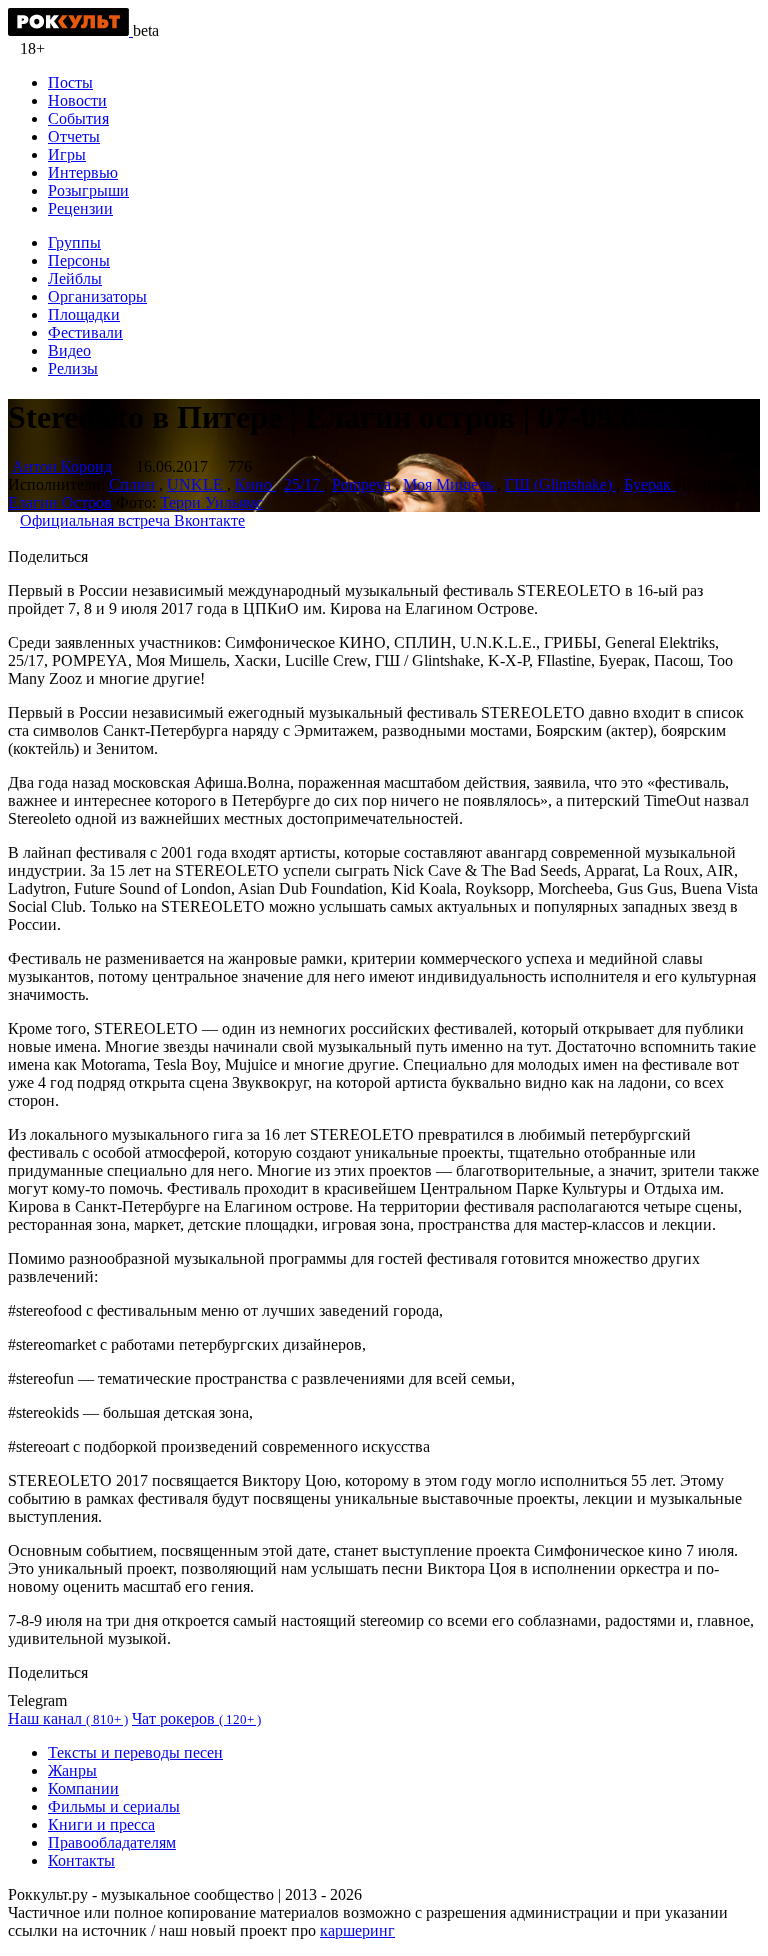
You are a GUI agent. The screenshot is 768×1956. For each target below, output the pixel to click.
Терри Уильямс (211, 502)
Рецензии (80, 208)
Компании (83, 1788)
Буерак (649, 484)
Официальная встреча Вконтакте (132, 520)
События (78, 118)
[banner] (70, 30)
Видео (69, 350)
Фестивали (85, 332)
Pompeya (363, 484)
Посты (70, 82)
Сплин (134, 484)
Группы (74, 242)
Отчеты (74, 136)
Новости (77, 100)
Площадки (84, 314)
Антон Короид (62, 466)
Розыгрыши (88, 190)
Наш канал (68, 1718)
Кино (255, 484)
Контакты (81, 1860)
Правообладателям (112, 1842)
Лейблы (75, 278)
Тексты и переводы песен (135, 1752)
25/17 (304, 484)
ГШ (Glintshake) (560, 484)
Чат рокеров (196, 1718)
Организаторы (97, 296)
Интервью (83, 172)
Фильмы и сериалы (114, 1806)
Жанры (72, 1770)
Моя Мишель (450, 484)
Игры (67, 154)
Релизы (73, 368)
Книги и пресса (101, 1824)
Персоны (79, 260)
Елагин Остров (60, 502)
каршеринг (357, 1930)
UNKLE (197, 484)
